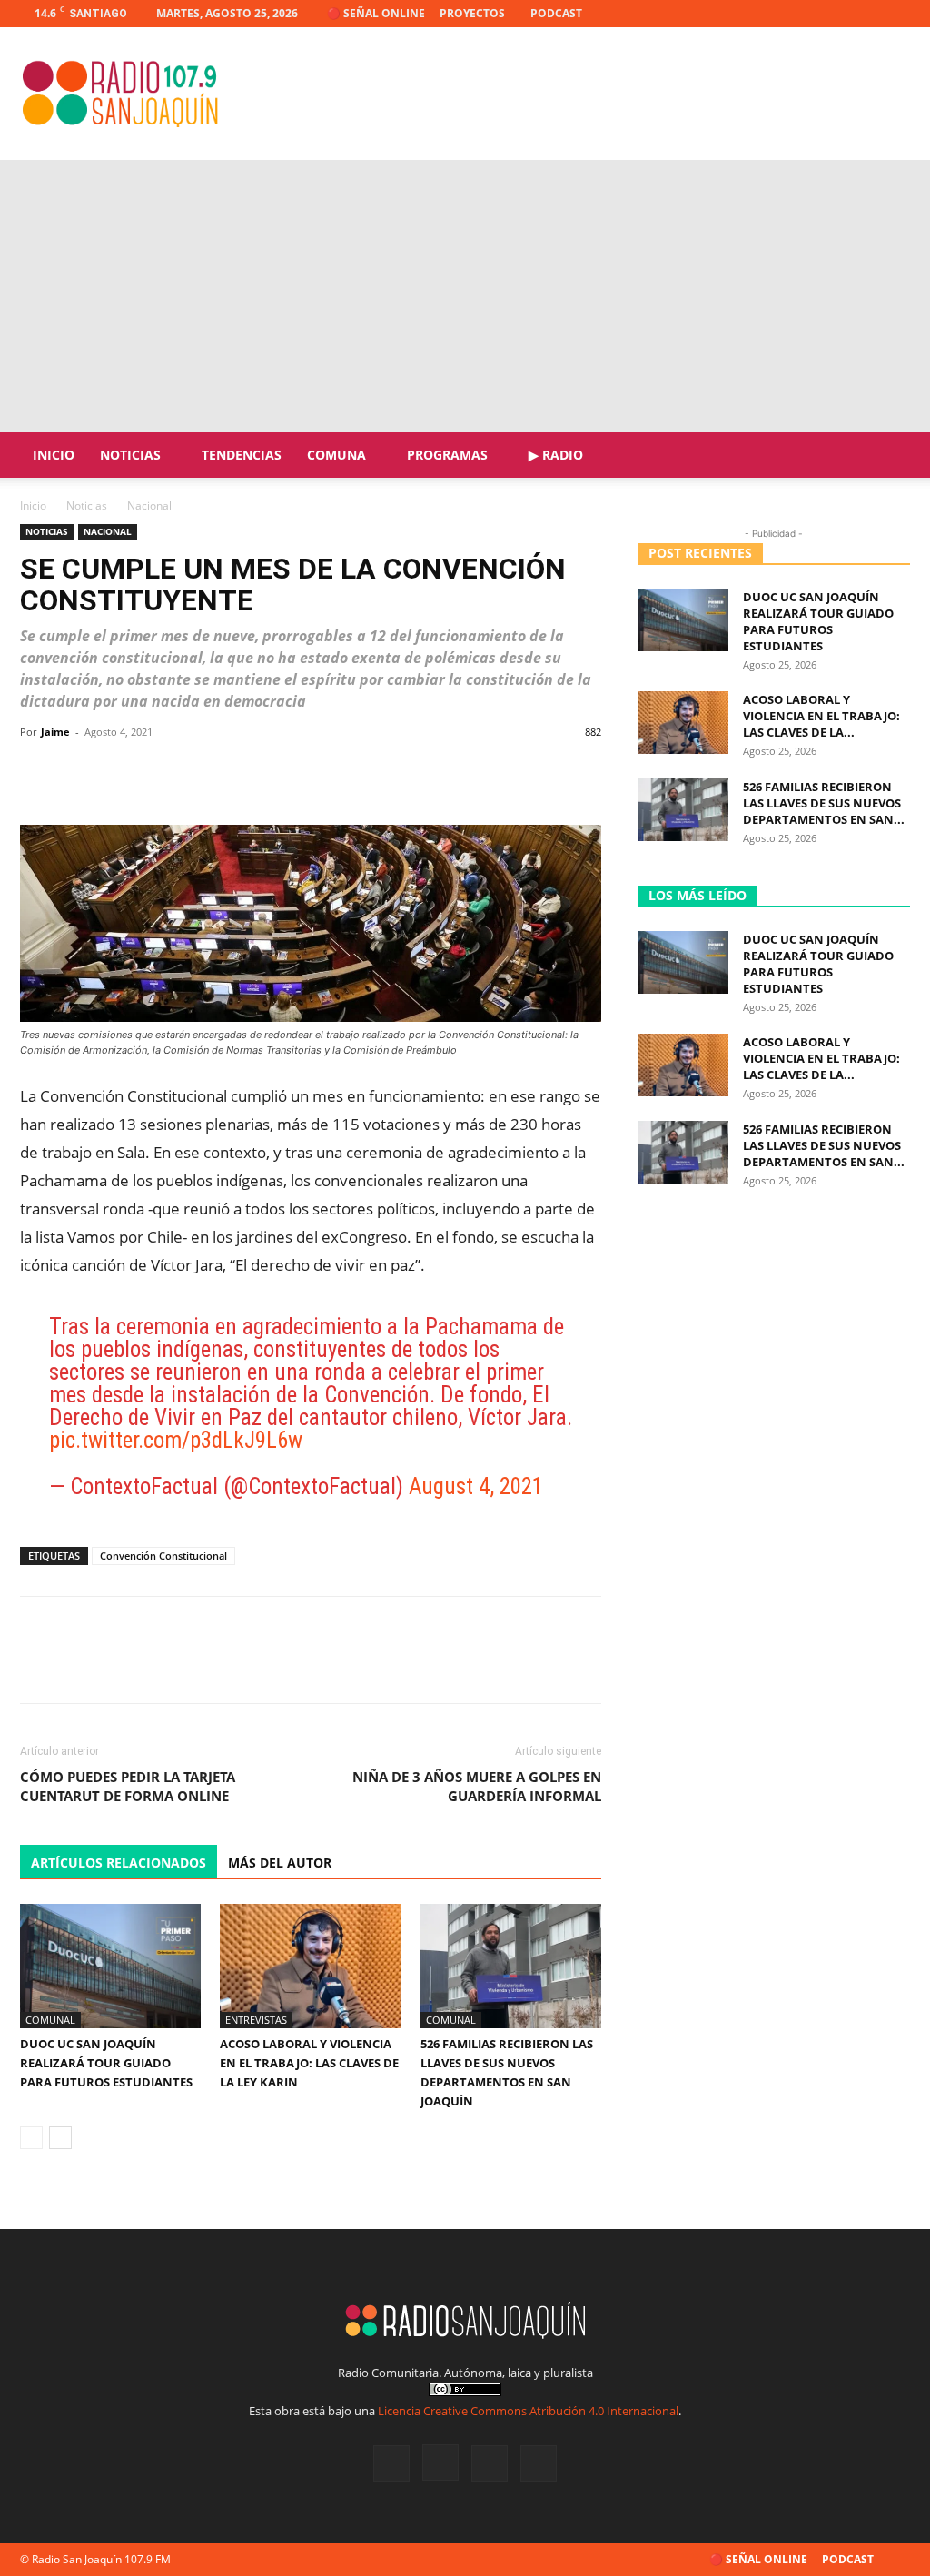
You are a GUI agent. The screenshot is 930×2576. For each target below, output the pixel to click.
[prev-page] (31, 2138)
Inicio (54, 455)
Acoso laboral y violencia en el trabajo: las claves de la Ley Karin (309, 2063)
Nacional (108, 531)
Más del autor (280, 1863)
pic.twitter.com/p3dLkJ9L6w (176, 1440)
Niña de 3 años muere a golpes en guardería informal (477, 1786)
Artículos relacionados (119, 1863)
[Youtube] (896, 14)
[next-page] (60, 2138)
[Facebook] (806, 14)
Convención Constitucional (163, 1556)
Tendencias (242, 455)
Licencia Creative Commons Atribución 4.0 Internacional (528, 2411)
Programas (447, 455)
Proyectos (472, 13)
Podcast (556, 13)
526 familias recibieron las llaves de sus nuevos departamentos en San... (824, 803)
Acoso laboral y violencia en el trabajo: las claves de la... (821, 716)
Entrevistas (256, 2020)
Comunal (50, 2020)
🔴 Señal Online (376, 13)
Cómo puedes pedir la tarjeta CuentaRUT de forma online (128, 1786)
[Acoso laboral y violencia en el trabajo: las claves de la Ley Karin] (310, 1966)
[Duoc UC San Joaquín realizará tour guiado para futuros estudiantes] (110, 1966)
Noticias (130, 455)
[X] (866, 14)
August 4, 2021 (476, 1486)
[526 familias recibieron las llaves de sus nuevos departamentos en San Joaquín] (511, 1966)
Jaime (55, 732)
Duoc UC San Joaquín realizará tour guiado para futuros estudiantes (106, 2063)
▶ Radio (556, 455)
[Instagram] (836, 14)
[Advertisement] (465, 296)
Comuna (336, 455)
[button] (888, 456)
